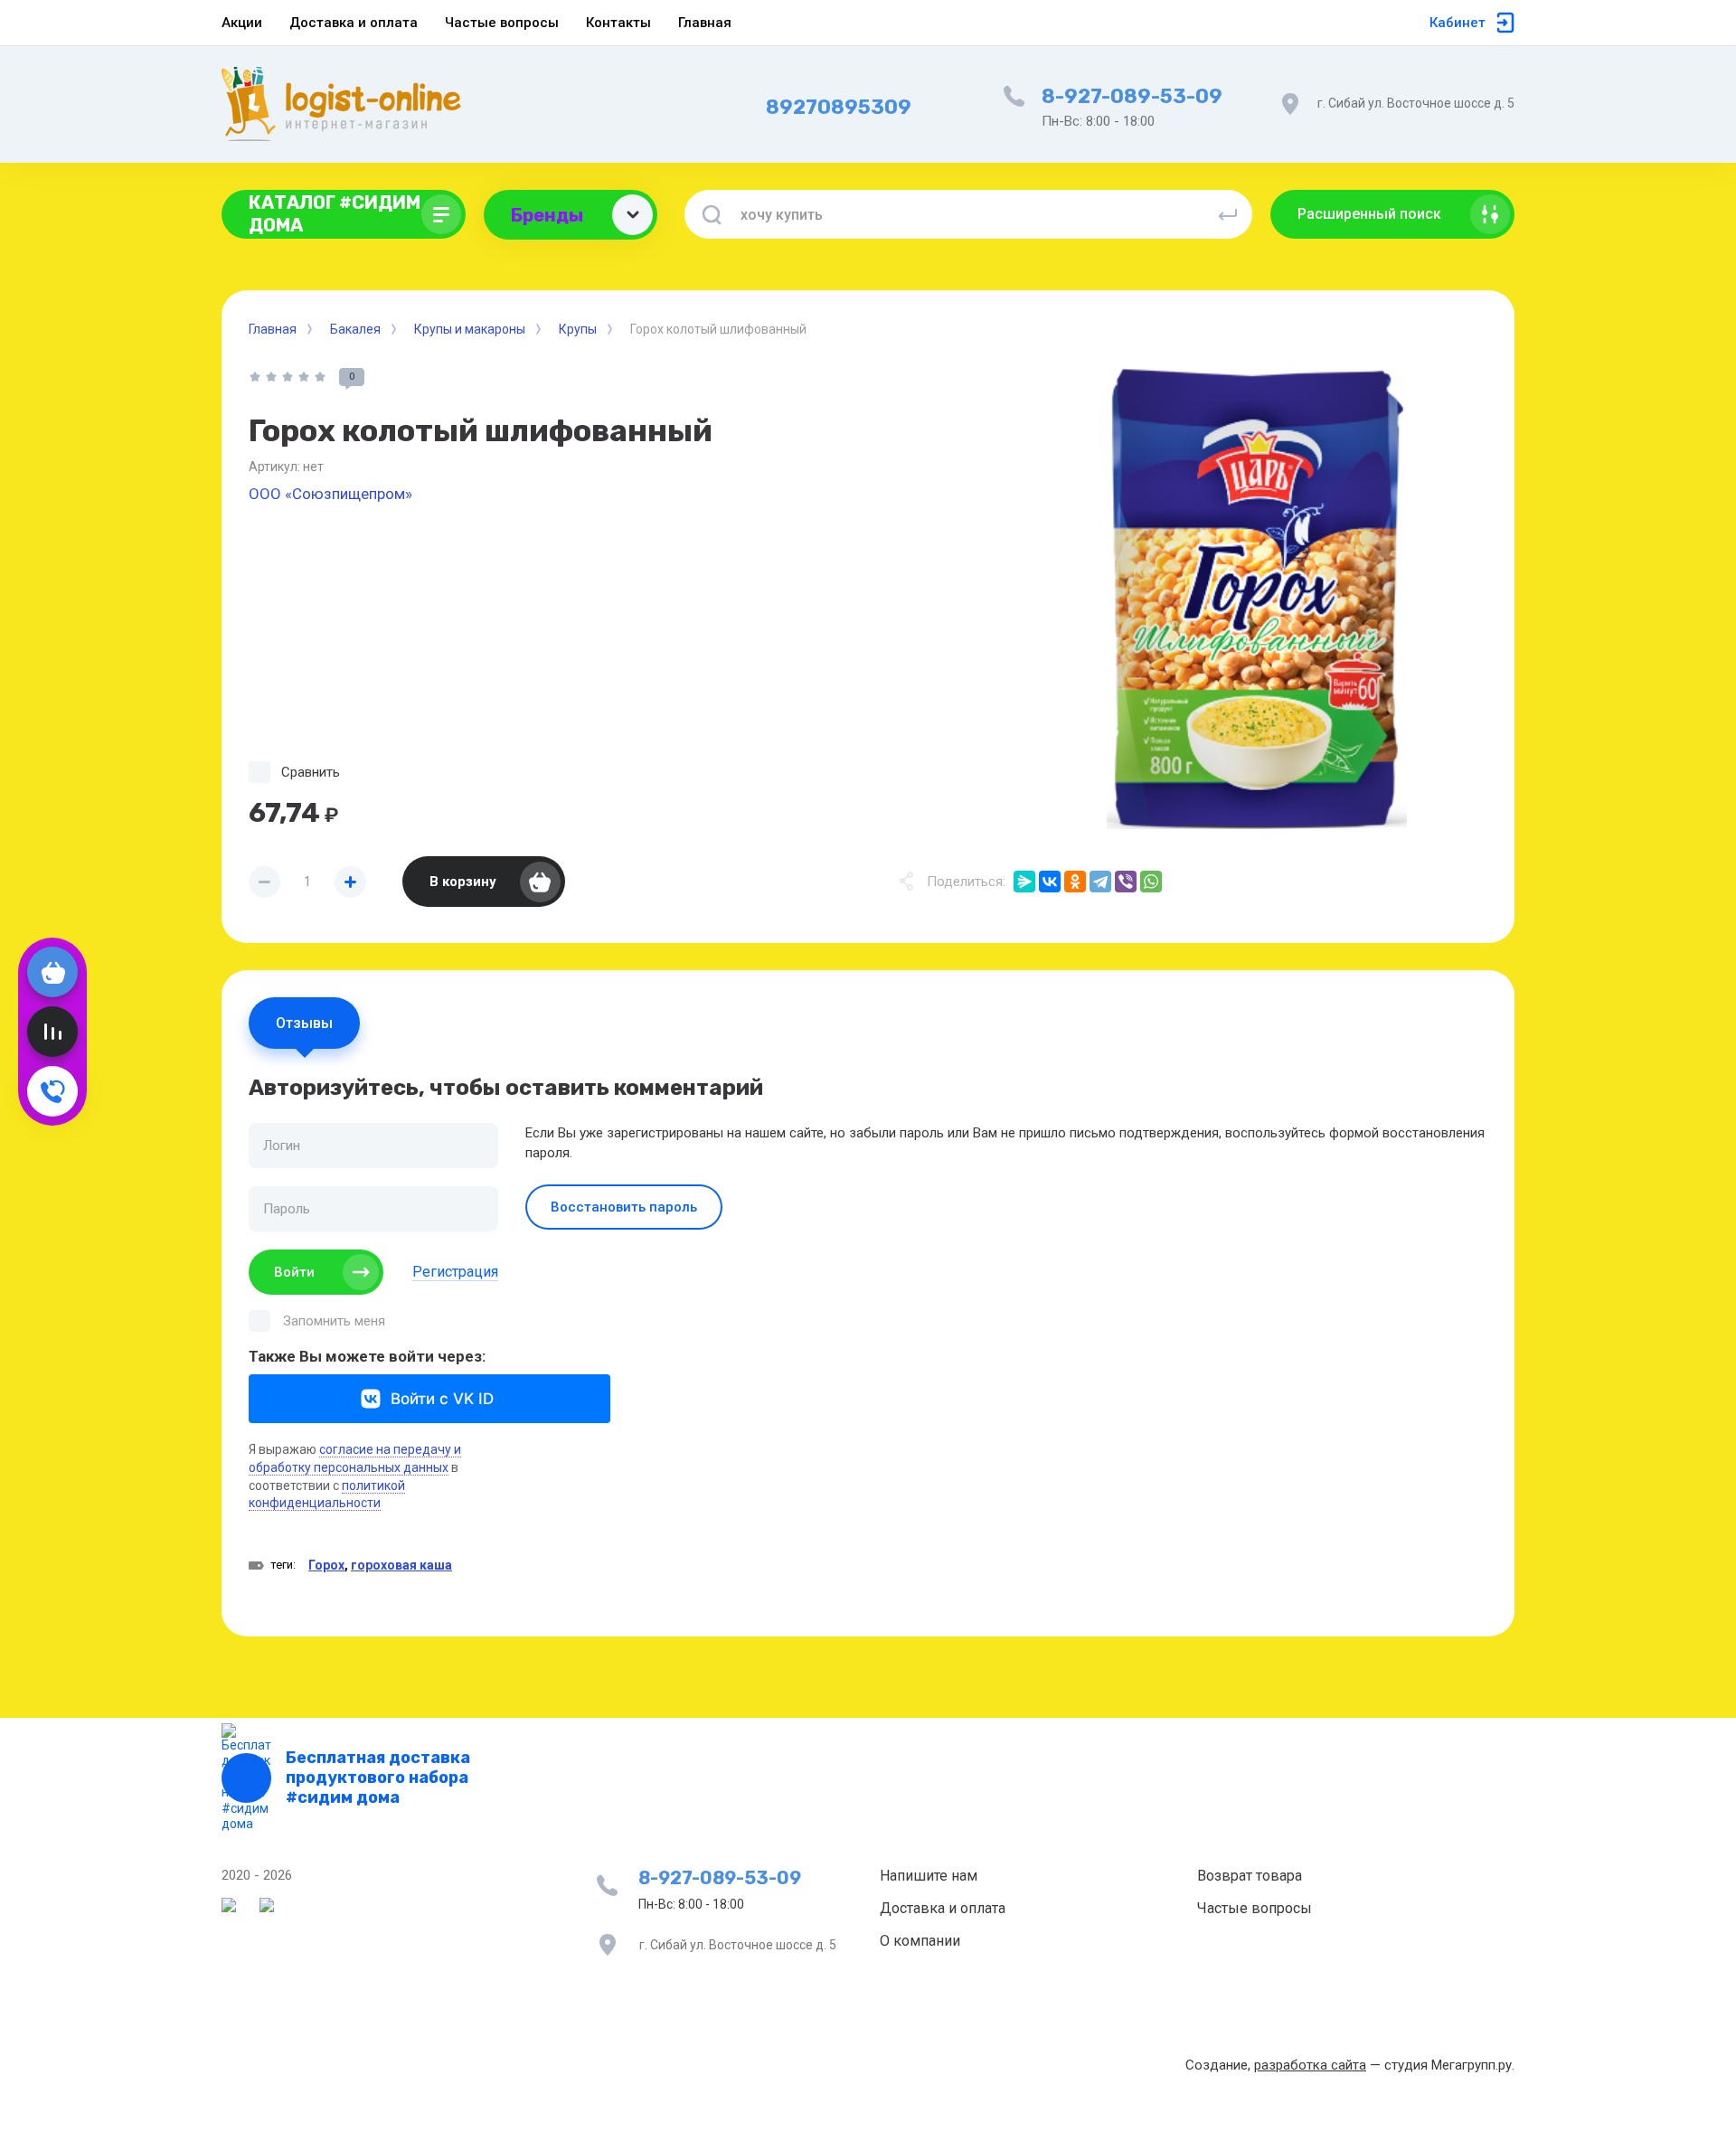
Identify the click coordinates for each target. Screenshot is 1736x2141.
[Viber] (1126, 882)
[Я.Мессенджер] (1024, 882)
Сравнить (311, 772)
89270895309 (839, 107)
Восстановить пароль (624, 1207)
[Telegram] (1100, 882)
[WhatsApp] (1151, 882)
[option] (1257, 599)
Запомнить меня (334, 1321)
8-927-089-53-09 (1132, 96)
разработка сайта (1310, 2065)
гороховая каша (401, 1565)
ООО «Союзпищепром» (330, 494)
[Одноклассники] (1075, 882)
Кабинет (1458, 23)
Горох (326, 1565)
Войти (294, 1272)
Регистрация (455, 1272)
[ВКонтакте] (1050, 882)
